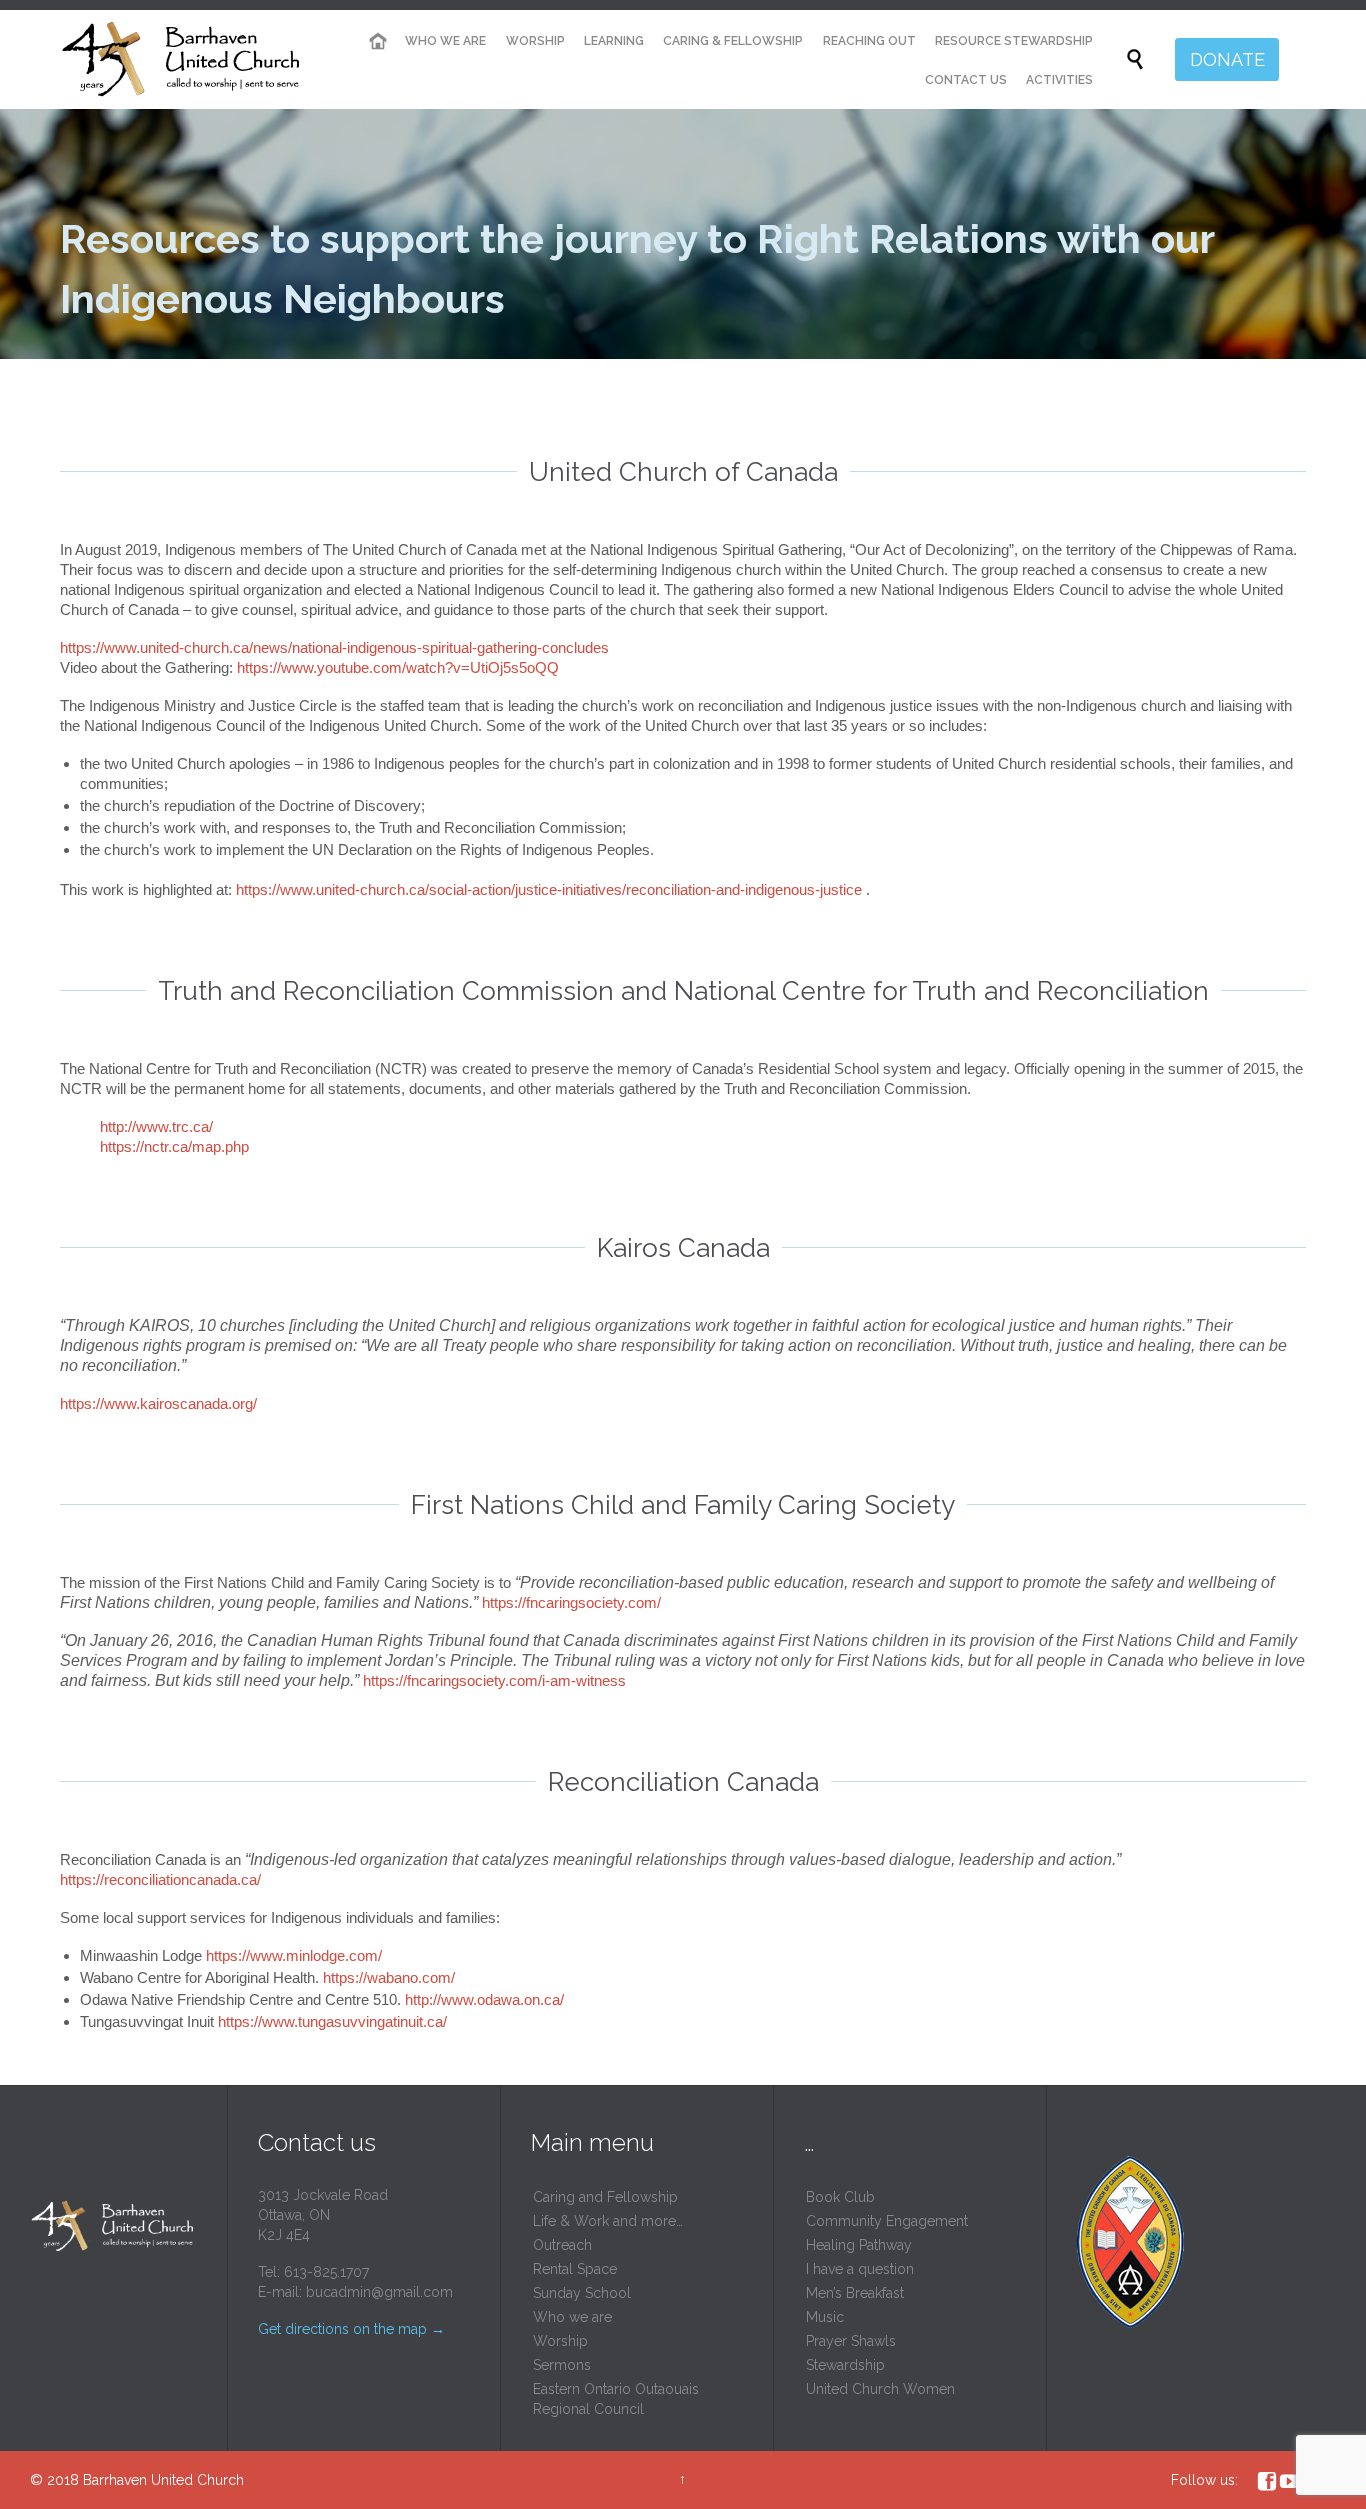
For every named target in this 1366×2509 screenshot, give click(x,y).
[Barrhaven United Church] (182, 60)
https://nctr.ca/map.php (174, 1146)
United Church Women (880, 2389)
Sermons (562, 2365)
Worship (560, 2341)
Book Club (840, 2197)
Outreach (562, 2245)
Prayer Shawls (851, 2341)
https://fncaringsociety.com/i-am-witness (494, 1680)
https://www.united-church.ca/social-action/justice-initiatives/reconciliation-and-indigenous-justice (549, 889)
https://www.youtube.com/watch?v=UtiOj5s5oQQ (398, 667)
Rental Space (575, 2269)
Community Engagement (887, 2221)
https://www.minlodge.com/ (294, 1955)
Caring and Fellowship (605, 2197)
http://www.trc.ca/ (156, 1126)
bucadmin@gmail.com (379, 2292)
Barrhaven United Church (163, 2480)
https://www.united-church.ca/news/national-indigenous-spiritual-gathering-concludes (334, 647)
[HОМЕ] (378, 41)
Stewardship (845, 2365)
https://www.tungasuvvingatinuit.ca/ (332, 2021)
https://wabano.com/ (389, 1977)
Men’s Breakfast (855, 2293)
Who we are (572, 2317)
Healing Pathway (859, 2245)
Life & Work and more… (608, 2221)
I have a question (860, 2269)
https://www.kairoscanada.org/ (158, 1403)
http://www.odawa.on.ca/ (484, 1999)
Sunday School (582, 2293)
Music (825, 2317)
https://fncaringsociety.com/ (571, 1602)
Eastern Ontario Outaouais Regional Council (616, 2399)
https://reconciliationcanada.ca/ (160, 1879)
